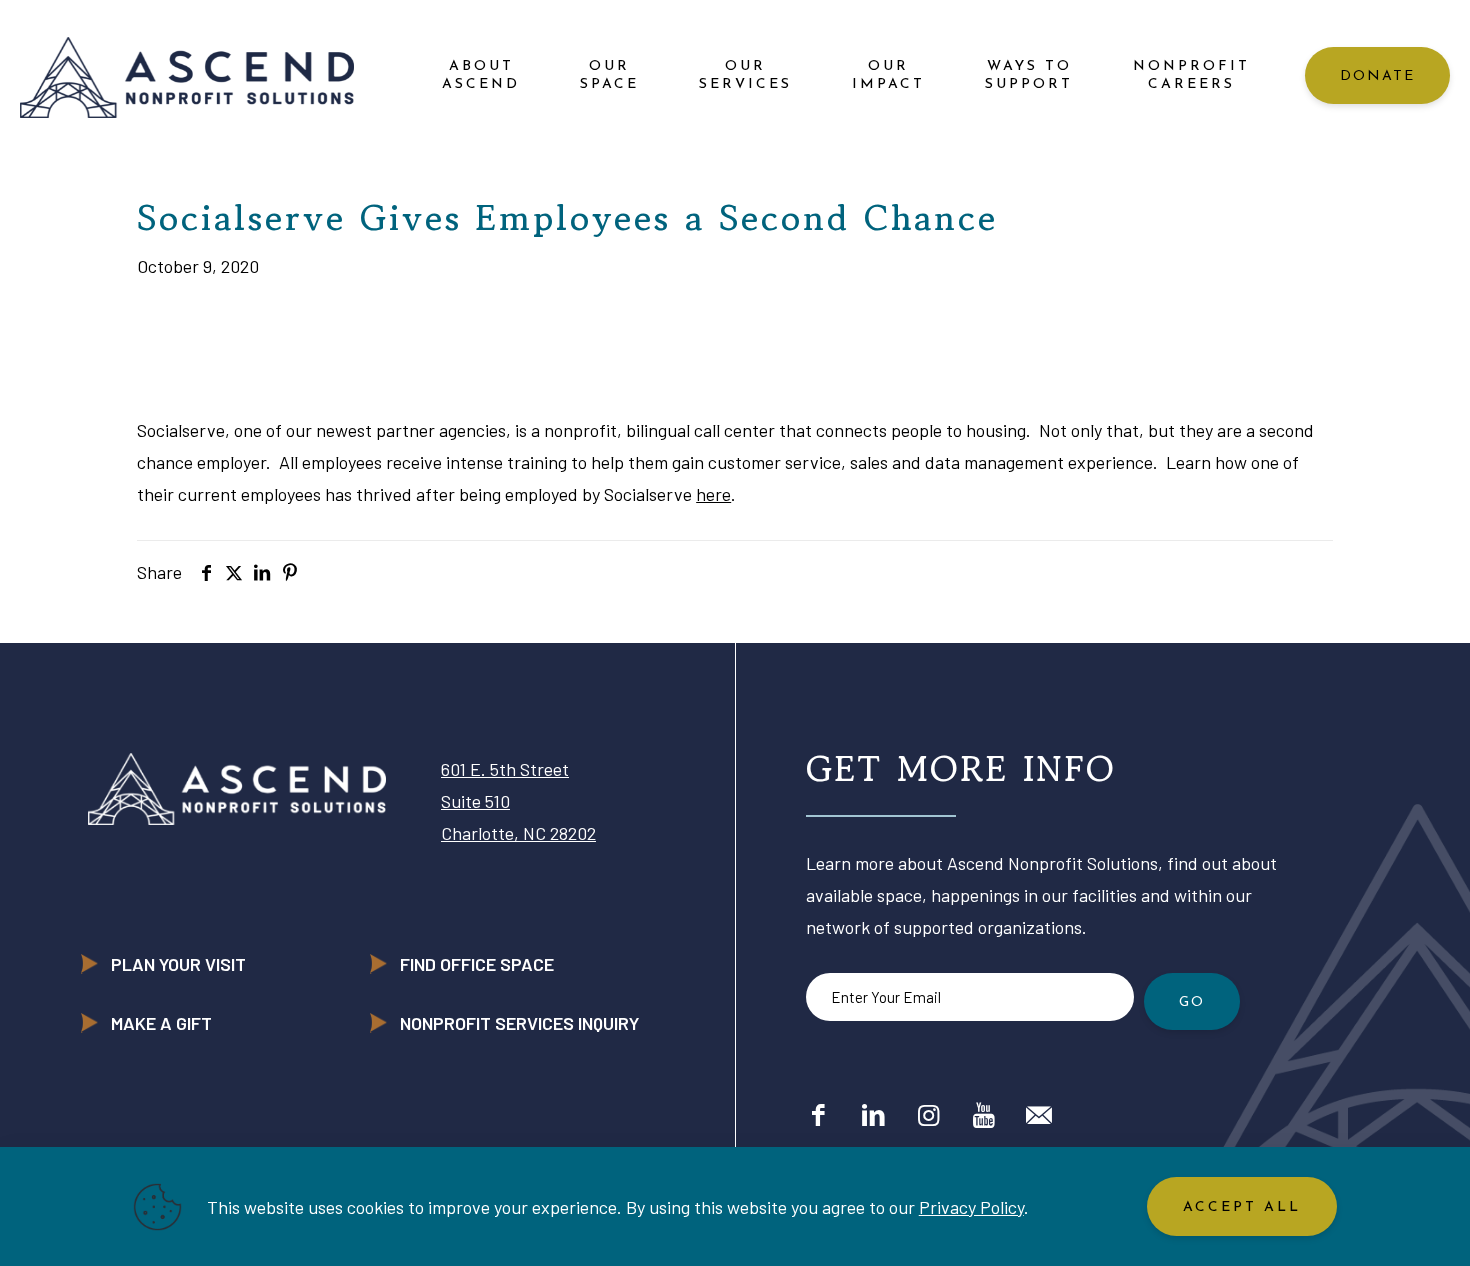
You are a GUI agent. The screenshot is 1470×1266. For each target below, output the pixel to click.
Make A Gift (161, 1023)
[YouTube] (983, 1114)
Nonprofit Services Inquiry (519, 1023)
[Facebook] (818, 1114)
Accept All (1242, 1207)
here (713, 494)
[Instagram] (928, 1114)
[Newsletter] (1038, 1114)
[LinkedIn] (873, 1114)
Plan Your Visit (178, 964)
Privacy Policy (971, 1207)
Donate (1377, 76)
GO (1192, 1002)
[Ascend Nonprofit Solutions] (187, 75)
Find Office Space (477, 964)
